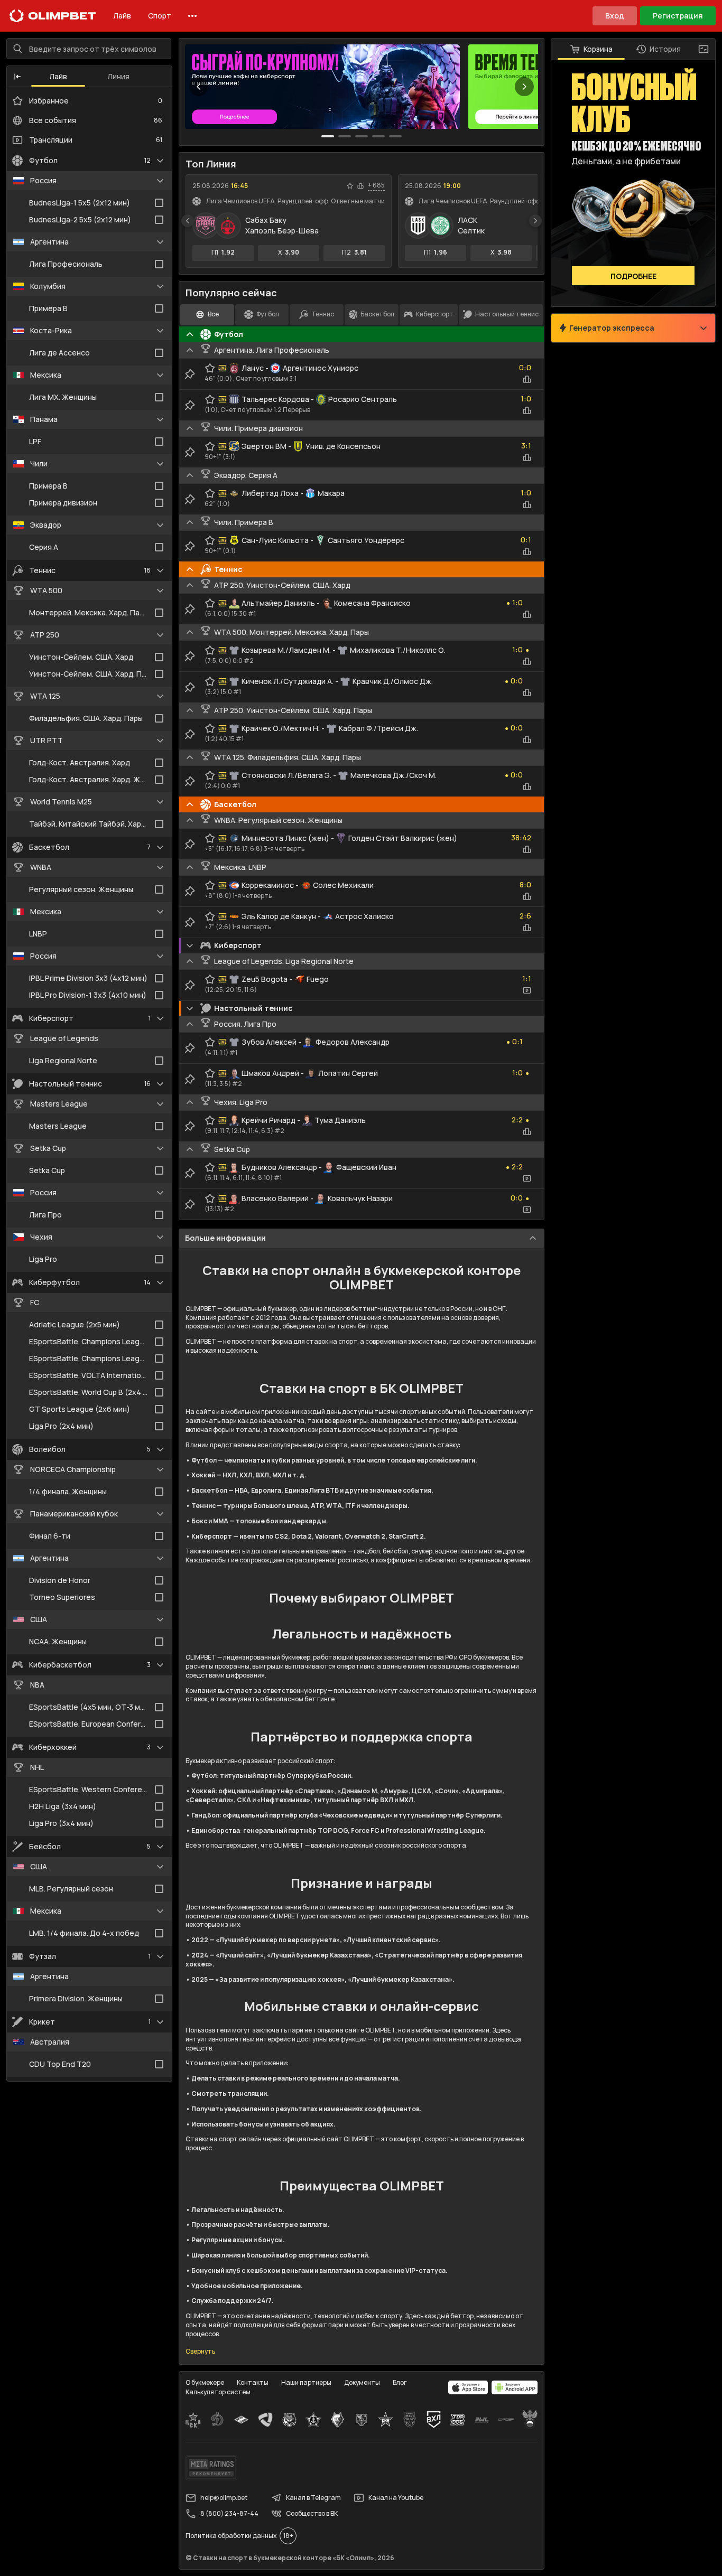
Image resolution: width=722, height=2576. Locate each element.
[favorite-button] (350, 186)
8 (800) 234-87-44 (229, 2513)
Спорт (160, 16)
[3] (378, 136)
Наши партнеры (306, 2382)
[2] (362, 136)
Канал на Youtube (396, 2498)
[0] (328, 136)
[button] (17, 77)
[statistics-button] (360, 186)
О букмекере (205, 2382)
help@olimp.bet (224, 2498)
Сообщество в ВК (312, 2513)
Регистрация (678, 16)
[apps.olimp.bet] (468, 2387)
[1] (345, 136)
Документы (362, 2382)
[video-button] (527, 990)
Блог (400, 2382)
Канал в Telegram (313, 2498)
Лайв (122, 16)
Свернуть (200, 2352)
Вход (615, 16)
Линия (118, 76)
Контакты (253, 2382)
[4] (395, 136)
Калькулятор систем (218, 2392)
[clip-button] (190, 374)
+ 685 (376, 185)
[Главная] (53, 16)
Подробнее (633, 276)
